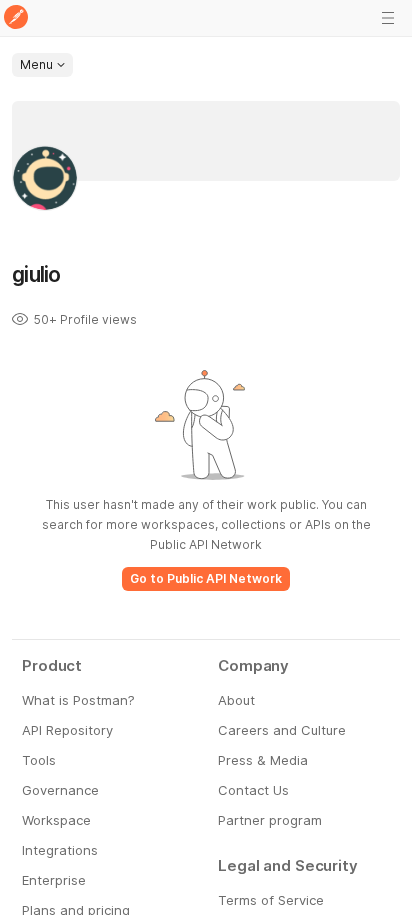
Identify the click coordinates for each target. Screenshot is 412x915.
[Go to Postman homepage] (16, 18)
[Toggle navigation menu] (388, 18)
